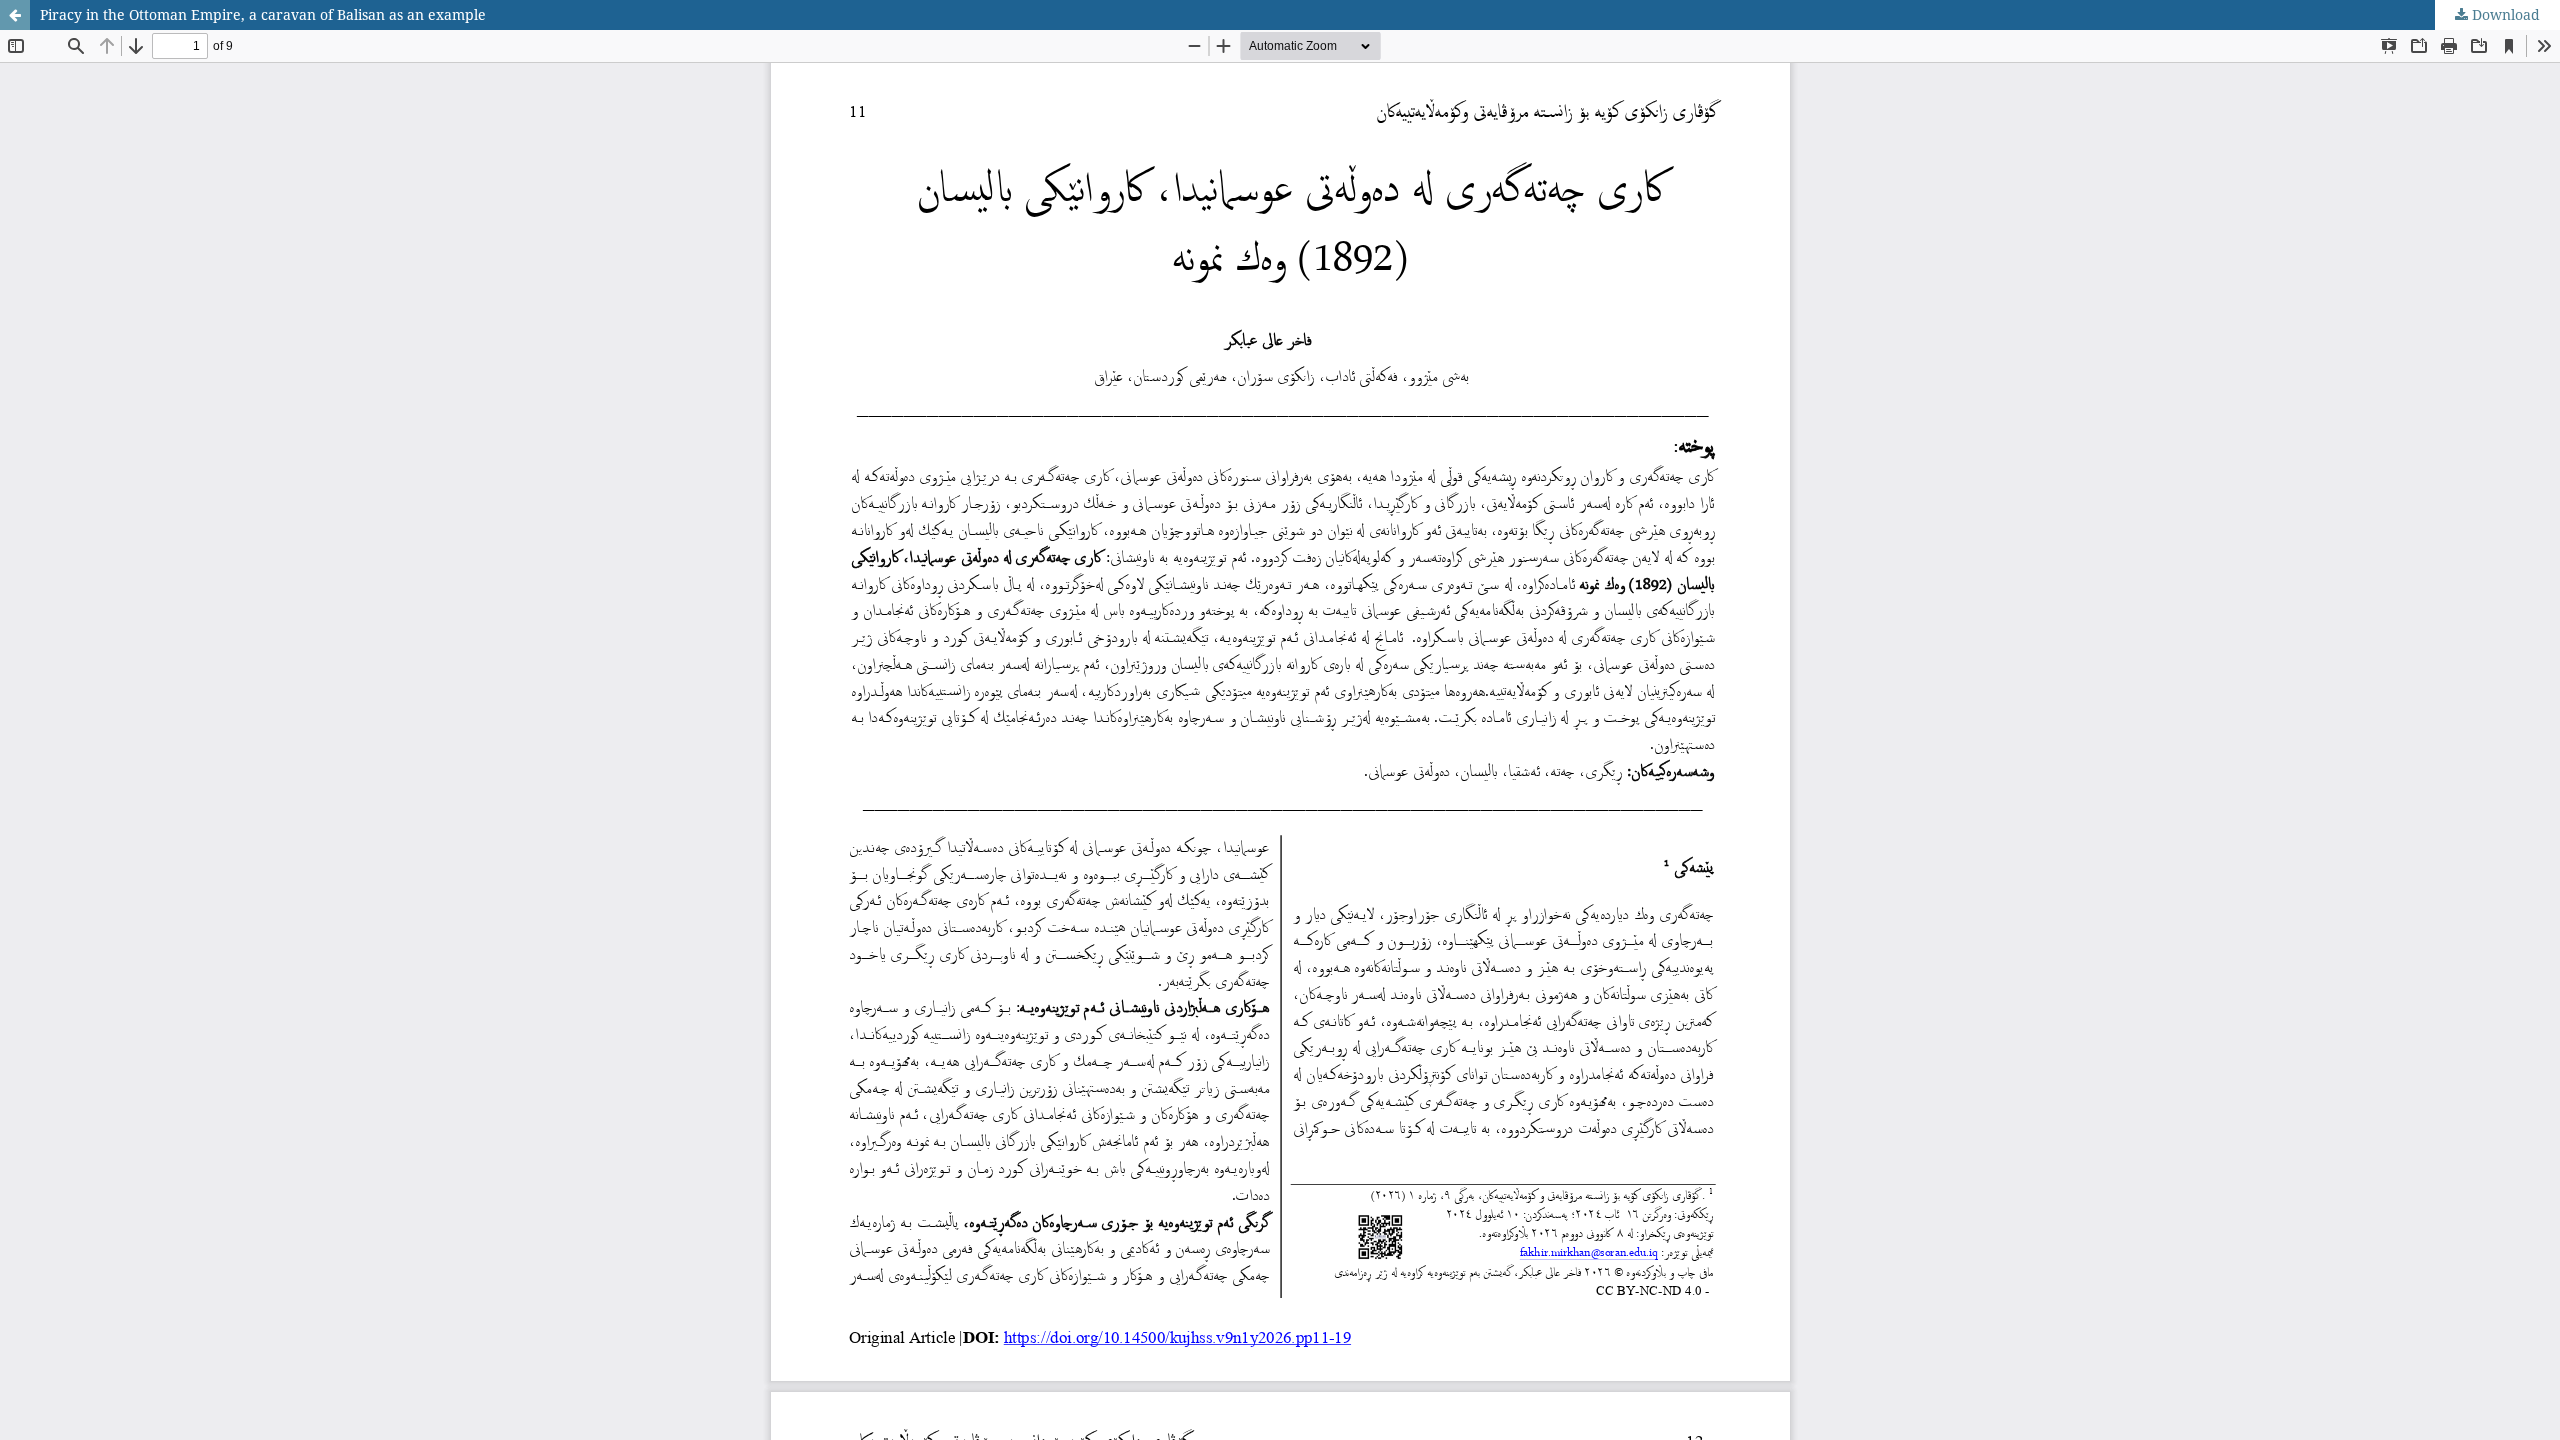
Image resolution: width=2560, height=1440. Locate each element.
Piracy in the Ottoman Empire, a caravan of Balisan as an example (263, 14)
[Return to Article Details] (15, 15)
